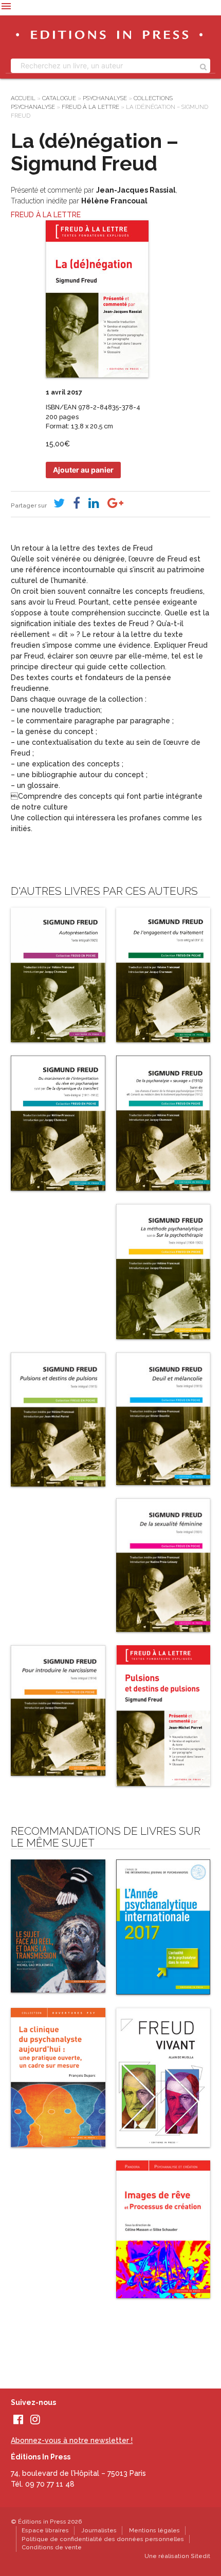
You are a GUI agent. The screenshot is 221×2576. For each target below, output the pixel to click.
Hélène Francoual (114, 201)
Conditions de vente (52, 2547)
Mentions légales (154, 2530)
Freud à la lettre (90, 107)
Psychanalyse (105, 98)
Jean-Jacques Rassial (136, 190)
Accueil (23, 98)
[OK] (203, 66)
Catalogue (59, 98)
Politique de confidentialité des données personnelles (103, 2539)
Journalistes (99, 2530)
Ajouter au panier (83, 470)
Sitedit (200, 2556)
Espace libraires (45, 2530)
